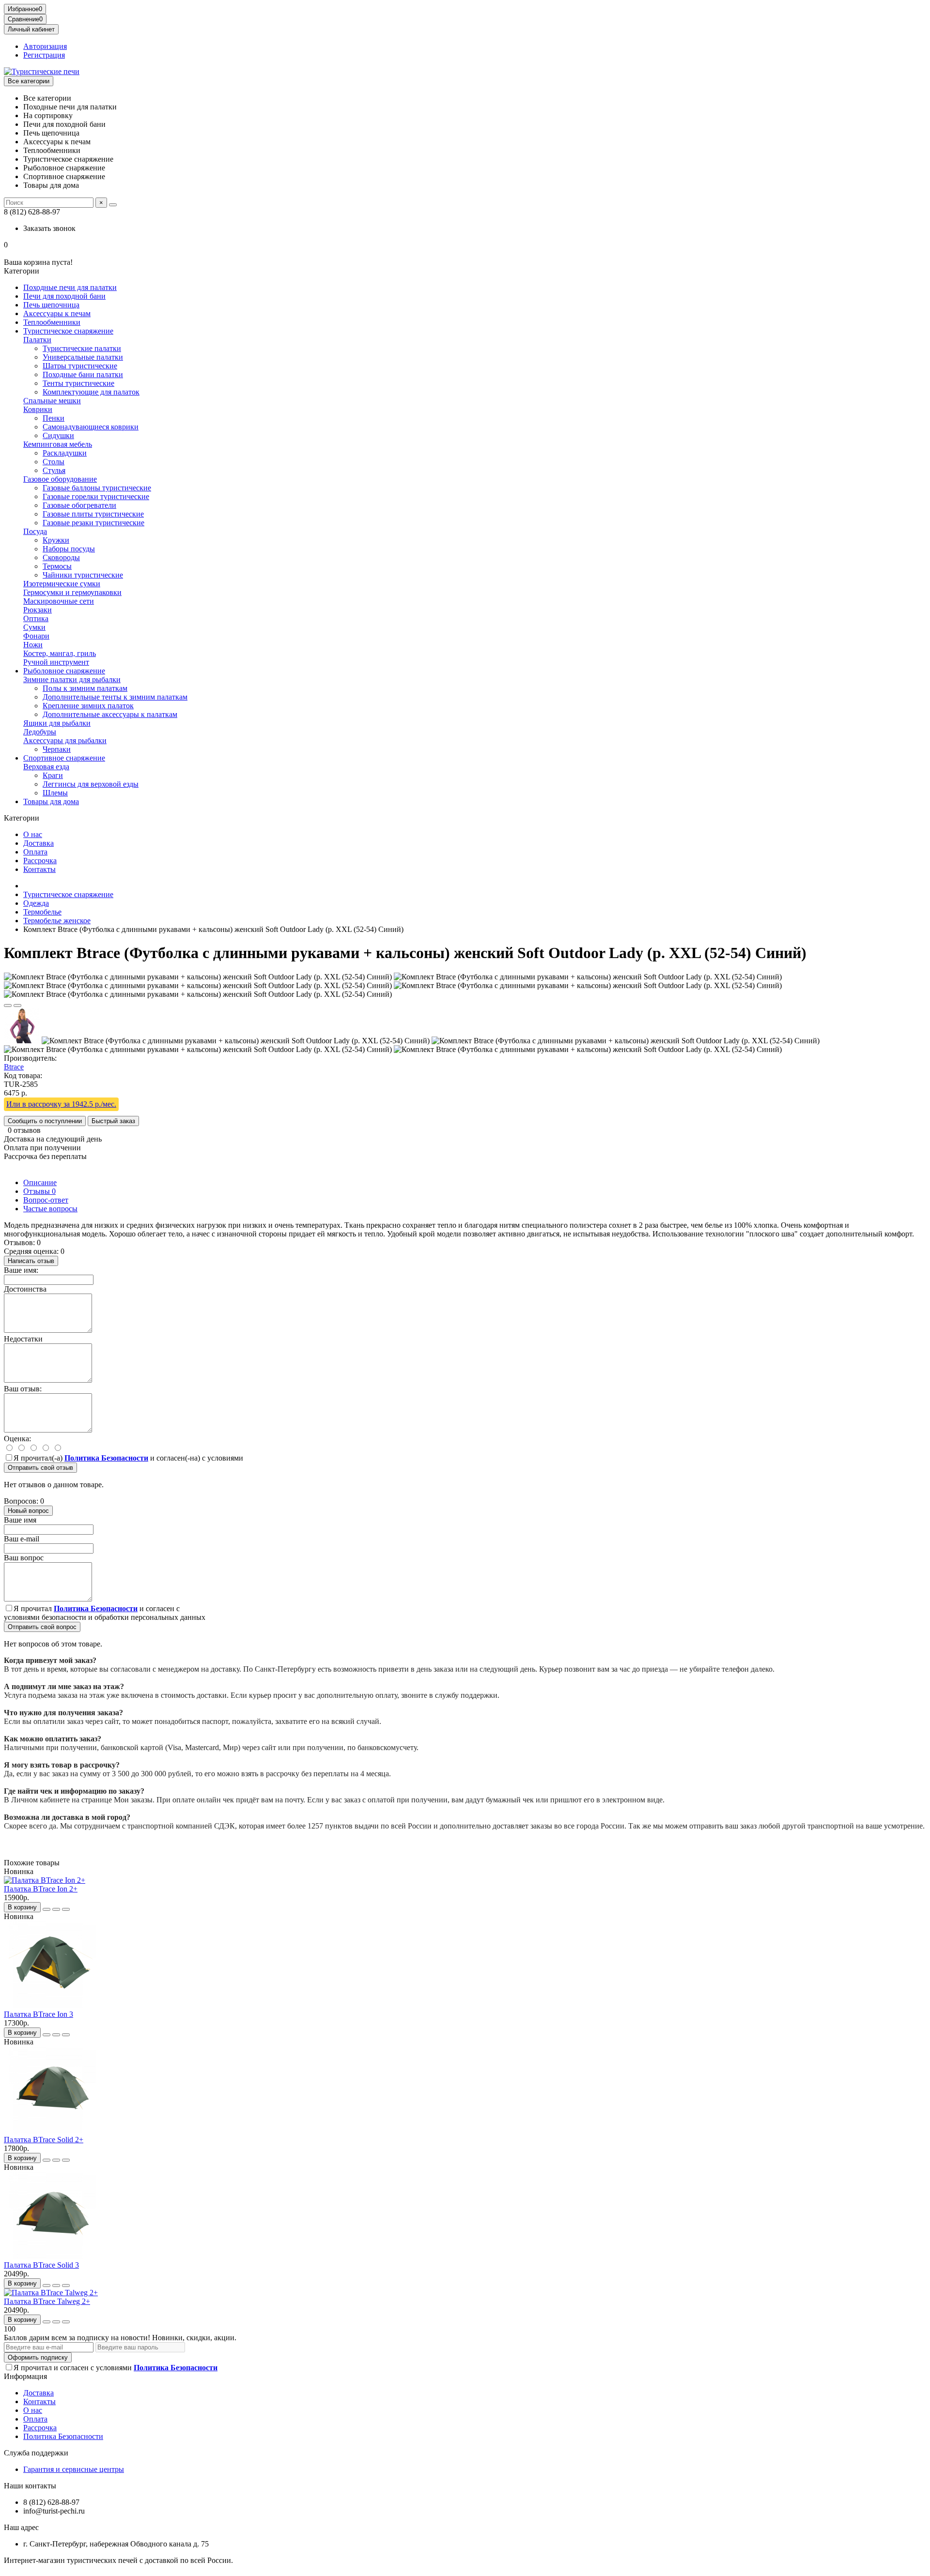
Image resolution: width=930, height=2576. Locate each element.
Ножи (33, 645)
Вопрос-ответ (46, 1200)
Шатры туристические (80, 366)
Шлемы (55, 793)
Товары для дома (51, 801)
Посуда (35, 531)
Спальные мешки (52, 401)
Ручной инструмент (56, 662)
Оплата (35, 852)
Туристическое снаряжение (68, 331)
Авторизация (45, 46)
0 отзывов (24, 1130)
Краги (53, 775)
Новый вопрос (28, 1511)
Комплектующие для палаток (91, 392)
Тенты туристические (78, 383)
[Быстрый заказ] (46, 1909)
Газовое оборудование (60, 479)
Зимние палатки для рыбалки (72, 679)
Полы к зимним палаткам (85, 688)
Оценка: (17, 1439)
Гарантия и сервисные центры (74, 2469)
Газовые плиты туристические (93, 514)
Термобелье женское (57, 921)
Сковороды (61, 557)
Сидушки (58, 435)
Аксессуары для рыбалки (65, 740)
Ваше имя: (21, 1270)
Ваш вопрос (24, 1558)
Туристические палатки (82, 348)
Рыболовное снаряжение (64, 671)
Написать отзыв (31, 1261)
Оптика (36, 618)
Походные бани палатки (83, 374)
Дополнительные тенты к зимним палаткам (115, 697)
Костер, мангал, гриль (60, 653)
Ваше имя (20, 1520)
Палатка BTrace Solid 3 (41, 2265)
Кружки (56, 540)
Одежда (36, 903)
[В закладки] (8, 1006)
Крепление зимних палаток (88, 706)
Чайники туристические (83, 575)
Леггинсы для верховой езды (91, 784)
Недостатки (23, 1339)
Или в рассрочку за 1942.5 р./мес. (61, 1104)
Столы (54, 462)
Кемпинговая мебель (58, 444)
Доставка (39, 843)
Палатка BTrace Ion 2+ (41, 1889)
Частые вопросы (50, 1209)
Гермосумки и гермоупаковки (72, 592)
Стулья (54, 470)
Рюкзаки (38, 610)
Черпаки (57, 749)
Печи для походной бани (64, 296)
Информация (25, 2376)
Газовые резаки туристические (93, 523)
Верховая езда (46, 767)
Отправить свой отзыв (40, 1468)
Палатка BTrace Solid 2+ (44, 2140)
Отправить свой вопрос (42, 1627)
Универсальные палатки (83, 357)
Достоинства (25, 1289)
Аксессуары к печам (57, 313)
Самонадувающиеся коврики (91, 427)
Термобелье (42, 912)
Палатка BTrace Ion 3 (39, 2014)
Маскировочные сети (59, 601)
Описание (40, 1182)
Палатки (37, 340)
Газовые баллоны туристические (97, 488)
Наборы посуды (69, 549)
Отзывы (39, 1191)
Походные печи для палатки (70, 287)
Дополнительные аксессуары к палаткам (110, 714)
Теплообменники (52, 322)
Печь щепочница (51, 305)
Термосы (57, 566)
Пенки (54, 418)
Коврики (38, 409)
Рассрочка (40, 861)
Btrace (14, 1067)
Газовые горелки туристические (96, 496)
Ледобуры (40, 732)
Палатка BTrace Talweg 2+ (47, 2301)
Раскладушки (65, 453)
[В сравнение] (17, 1006)
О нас (33, 834)
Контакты (39, 869)
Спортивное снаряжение (64, 758)
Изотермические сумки (62, 584)
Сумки (34, 627)
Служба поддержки (36, 2453)
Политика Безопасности (63, 2436)
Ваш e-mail (22, 1539)
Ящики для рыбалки (57, 723)
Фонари (36, 636)
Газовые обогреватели (79, 505)
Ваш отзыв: (23, 1389)
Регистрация (44, 55)
